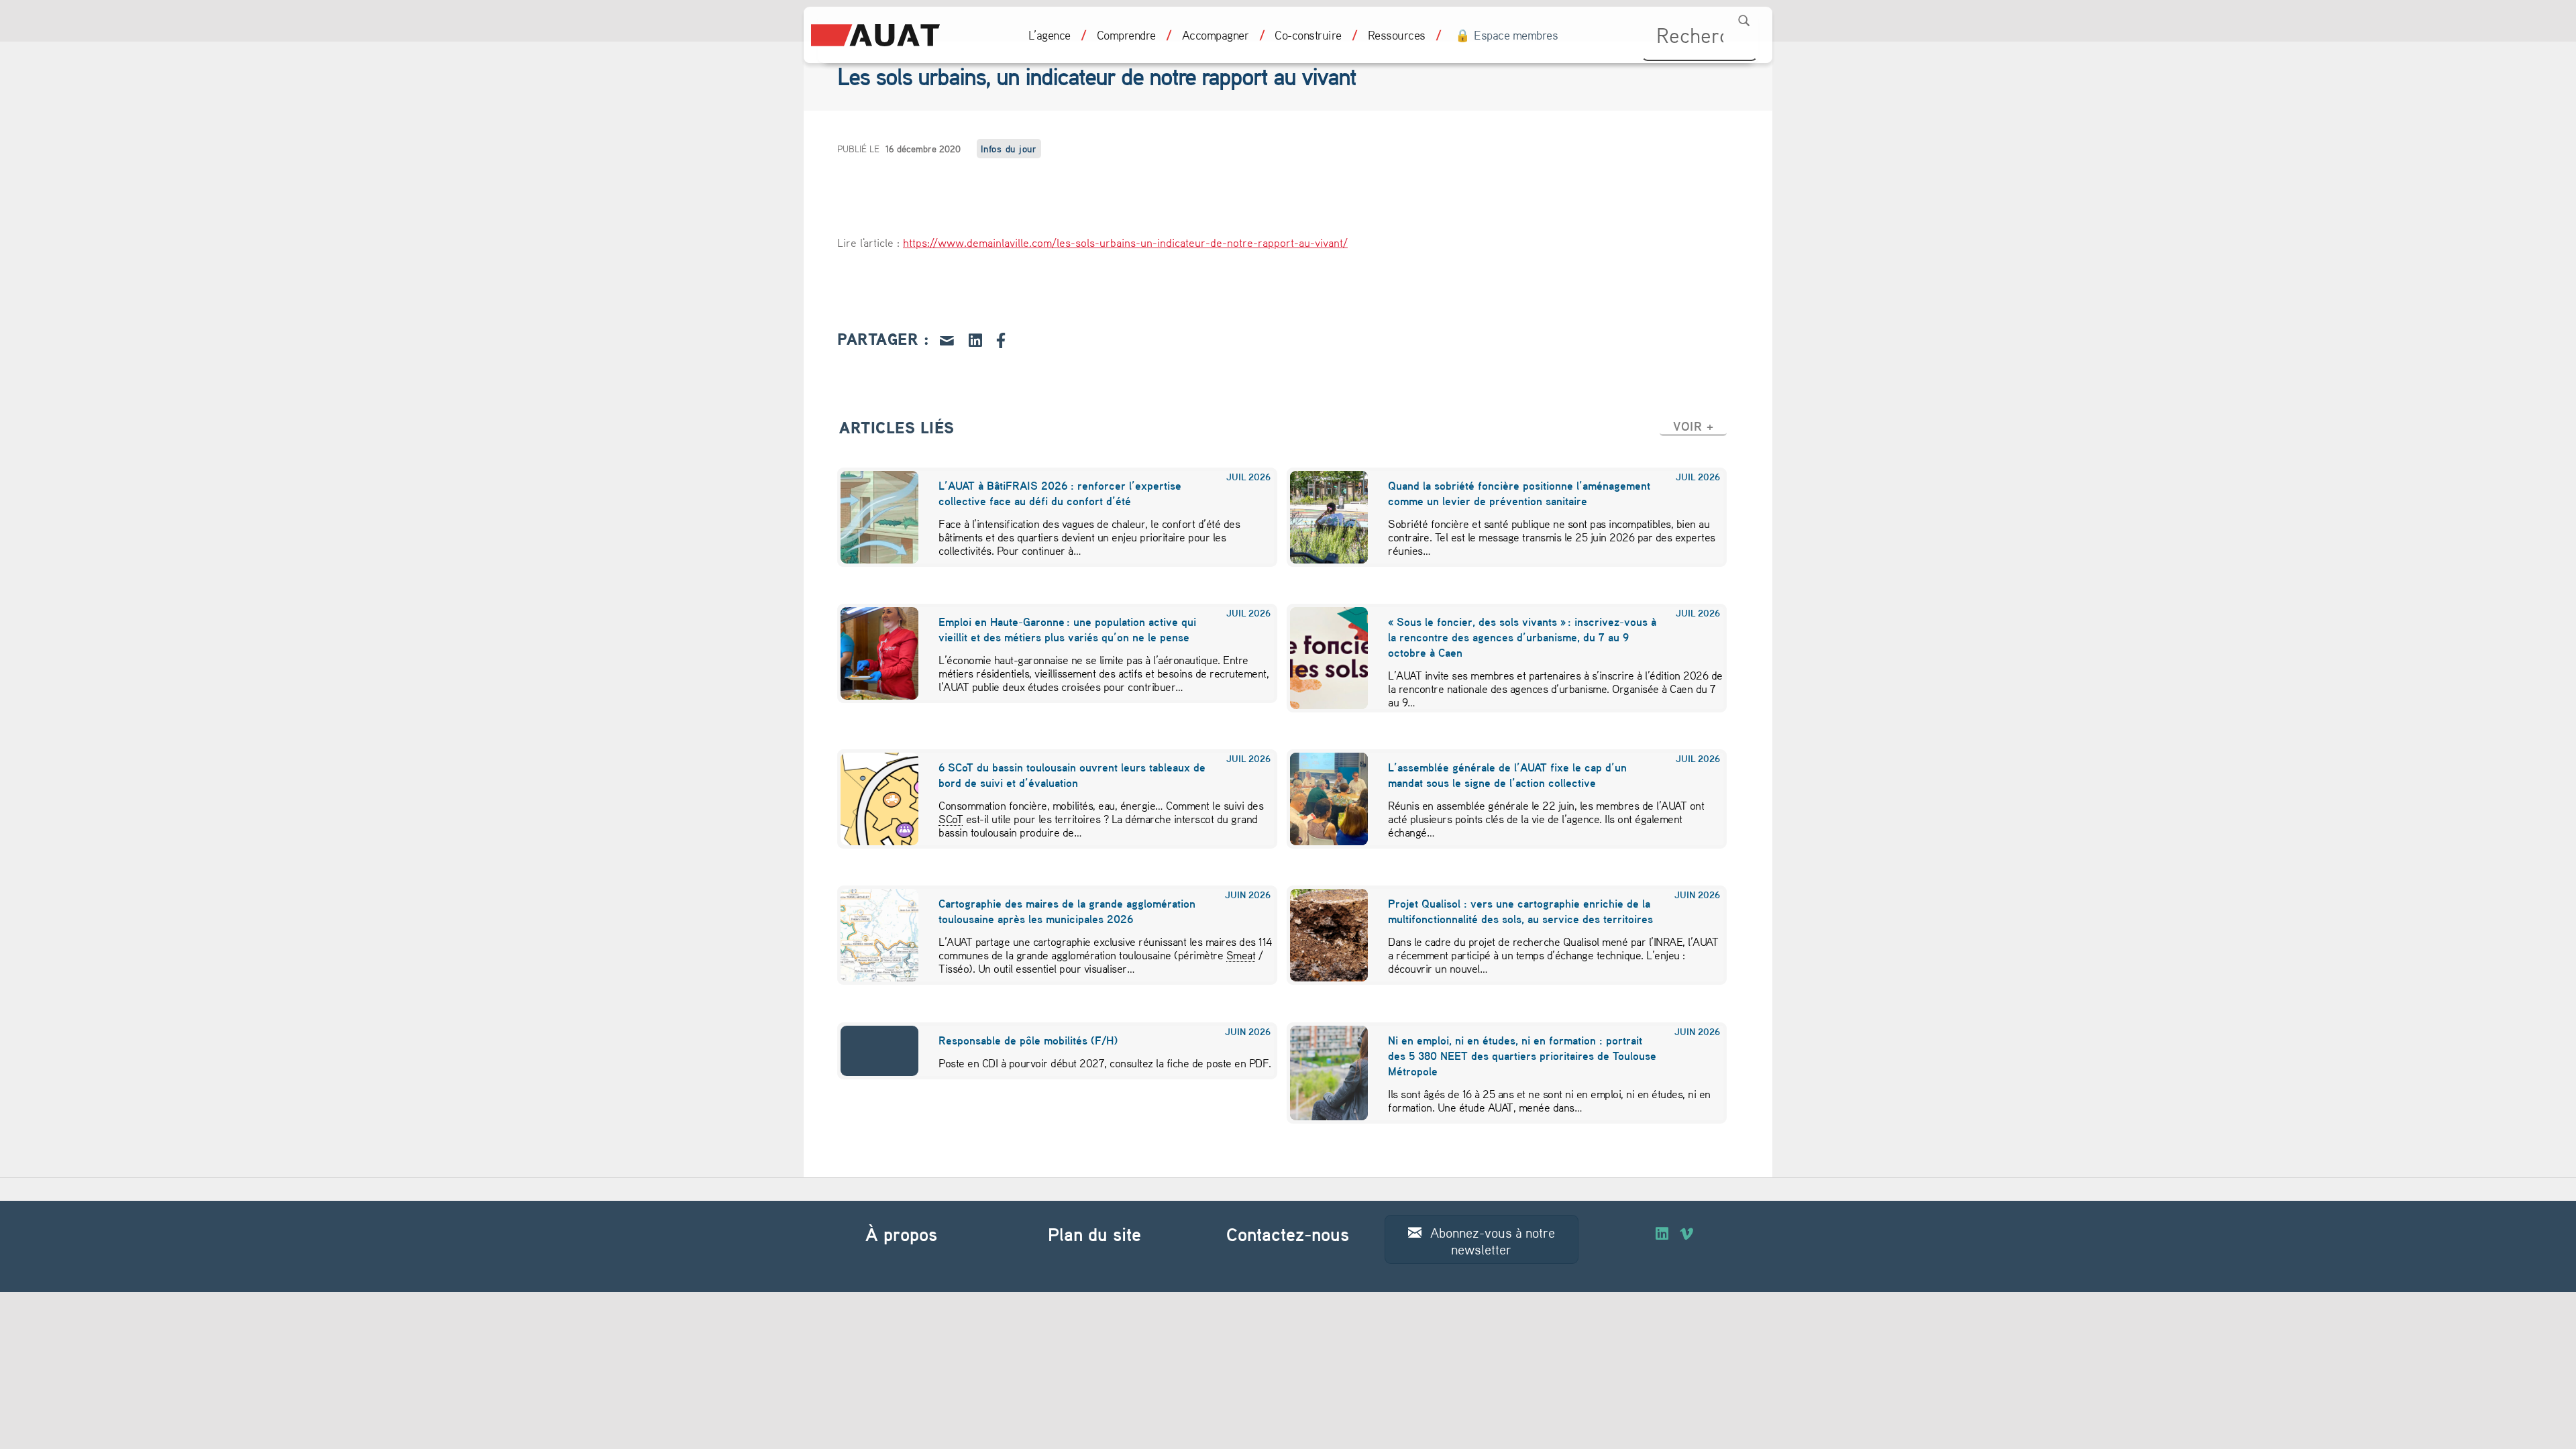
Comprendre (1126, 35)
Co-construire (1308, 35)
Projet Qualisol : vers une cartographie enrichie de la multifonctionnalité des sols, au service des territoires (1520, 911)
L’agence (1050, 35)
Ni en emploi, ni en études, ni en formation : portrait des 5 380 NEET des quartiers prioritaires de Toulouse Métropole (1522, 1056)
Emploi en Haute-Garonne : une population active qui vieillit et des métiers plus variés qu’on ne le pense (1067, 629)
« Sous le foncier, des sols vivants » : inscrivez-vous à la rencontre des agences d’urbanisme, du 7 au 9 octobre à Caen (1522, 637)
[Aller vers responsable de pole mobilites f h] (871, 1051)
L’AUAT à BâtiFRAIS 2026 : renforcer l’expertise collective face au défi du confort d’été (1060, 493)
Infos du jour (1009, 149)
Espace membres (1516, 35)
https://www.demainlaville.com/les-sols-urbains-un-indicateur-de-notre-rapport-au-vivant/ (1125, 242)
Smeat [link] (1241, 955)
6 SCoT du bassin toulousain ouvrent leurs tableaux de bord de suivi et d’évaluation (1072, 775)
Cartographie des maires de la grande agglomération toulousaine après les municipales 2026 (1067, 911)
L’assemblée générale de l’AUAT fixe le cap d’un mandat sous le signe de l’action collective (1507, 775)
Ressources (1397, 35)
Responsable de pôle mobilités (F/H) (1028, 1040)
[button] (1693, 426)
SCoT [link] (951, 818)
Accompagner (1216, 35)
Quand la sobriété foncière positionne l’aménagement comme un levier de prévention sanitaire (1519, 493)
